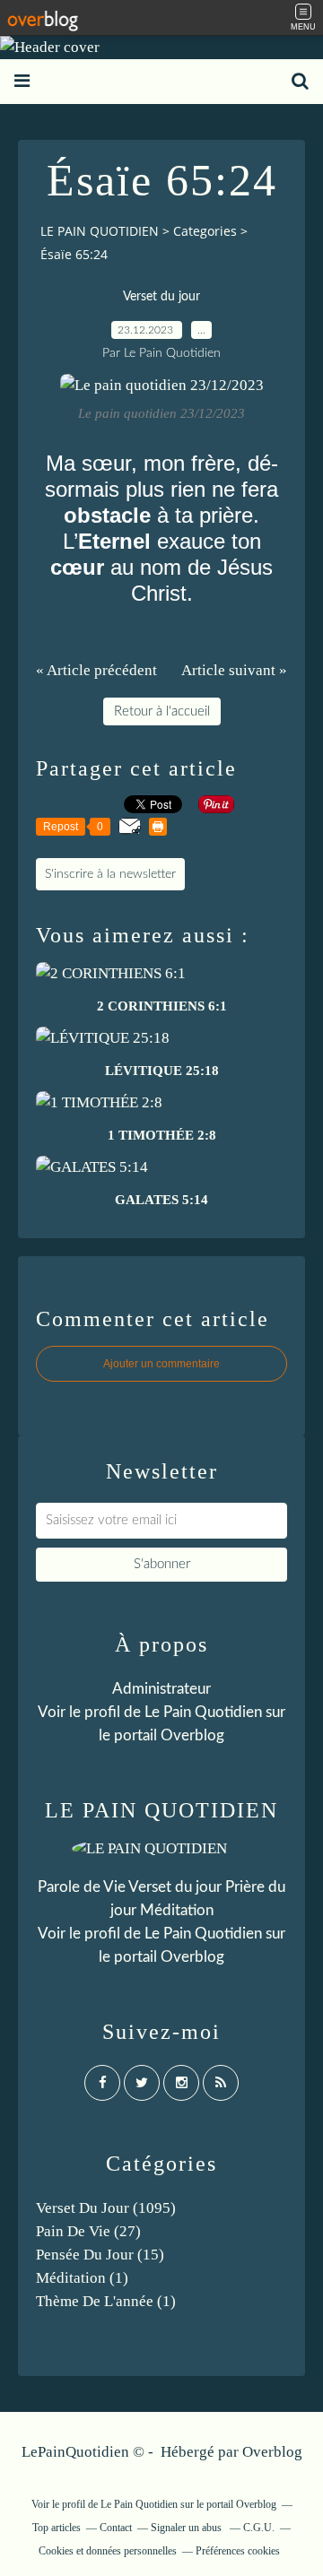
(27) (88, 2231)
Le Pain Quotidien (203, 1934)
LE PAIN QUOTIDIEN (100, 231)
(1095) (106, 2208)
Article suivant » (234, 670)
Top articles (57, 2528)
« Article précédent (96, 670)
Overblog (272, 2452)
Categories (205, 231)
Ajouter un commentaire (161, 1364)
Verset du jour (161, 297)
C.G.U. (259, 2528)
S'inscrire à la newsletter (110, 874)
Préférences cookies (238, 2551)
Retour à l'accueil (162, 711)
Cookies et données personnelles (108, 2551)
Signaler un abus (188, 2528)
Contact (116, 2528)
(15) (100, 2255)
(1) (82, 2278)
